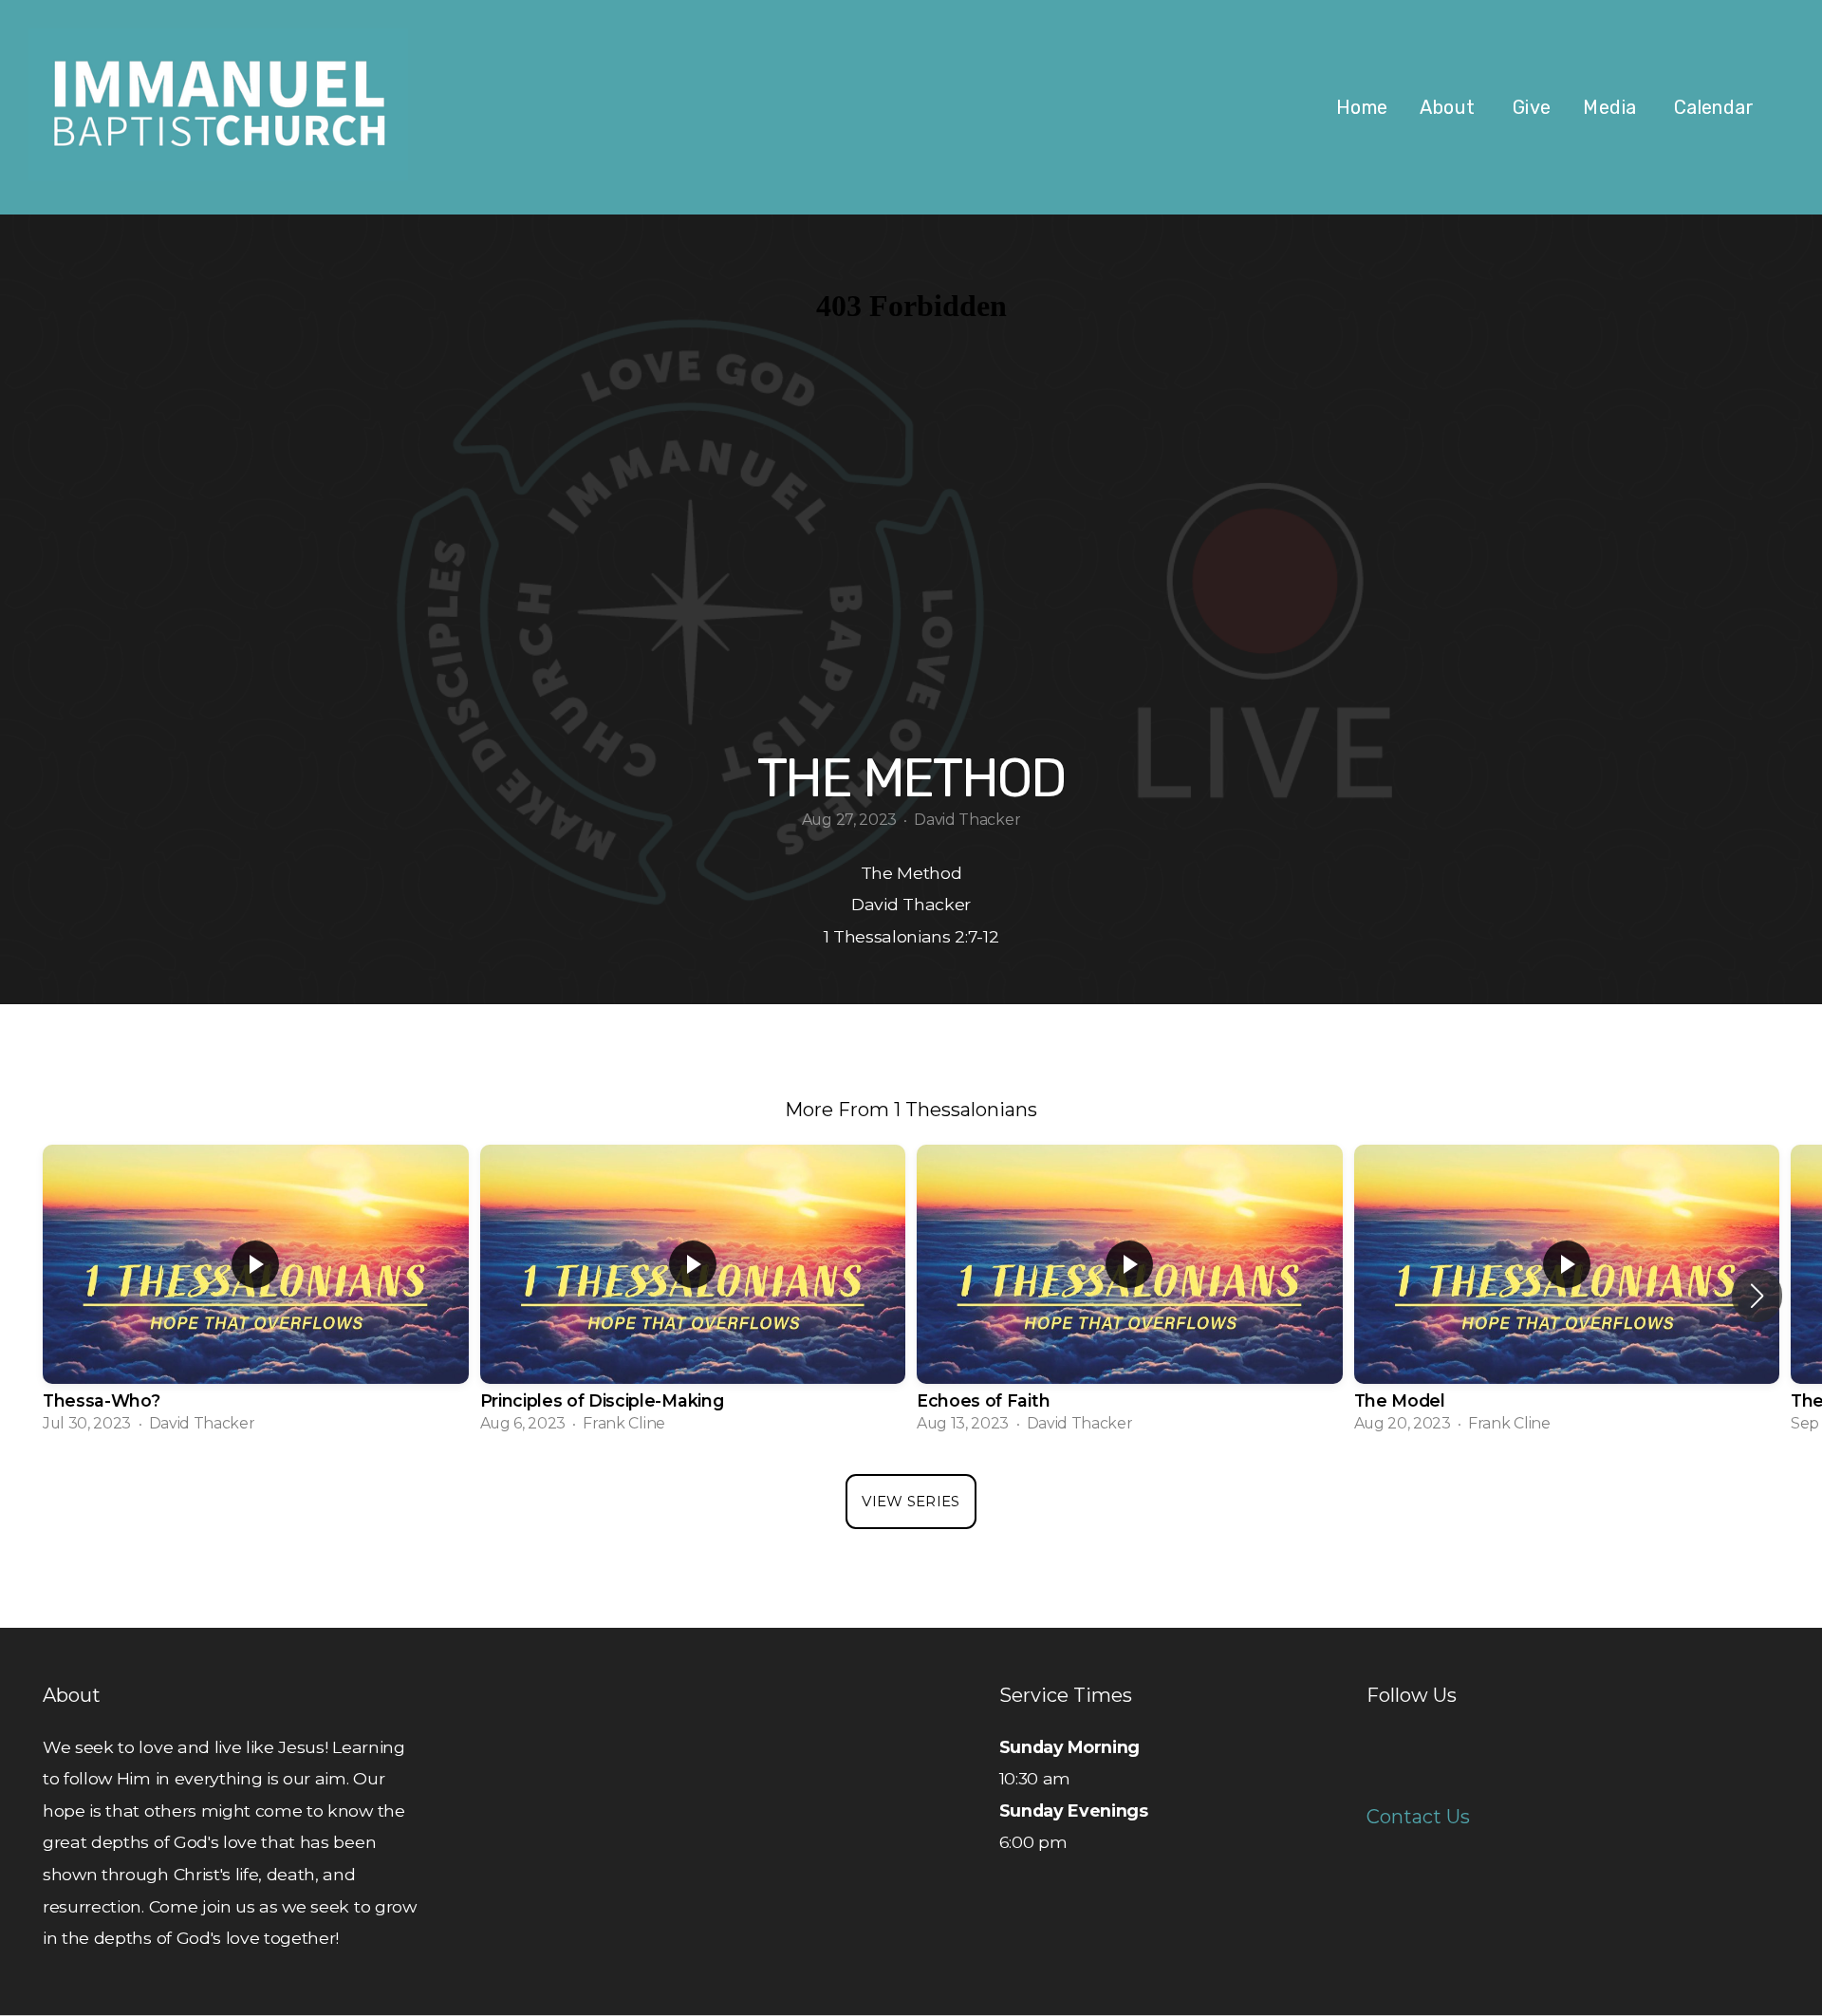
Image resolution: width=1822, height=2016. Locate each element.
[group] (256, 1295)
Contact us (1418, 1817)
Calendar (1714, 107)
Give (1532, 107)
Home (1362, 107)
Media (1612, 107)
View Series (911, 1501)
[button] (1757, 1296)
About (1450, 107)
